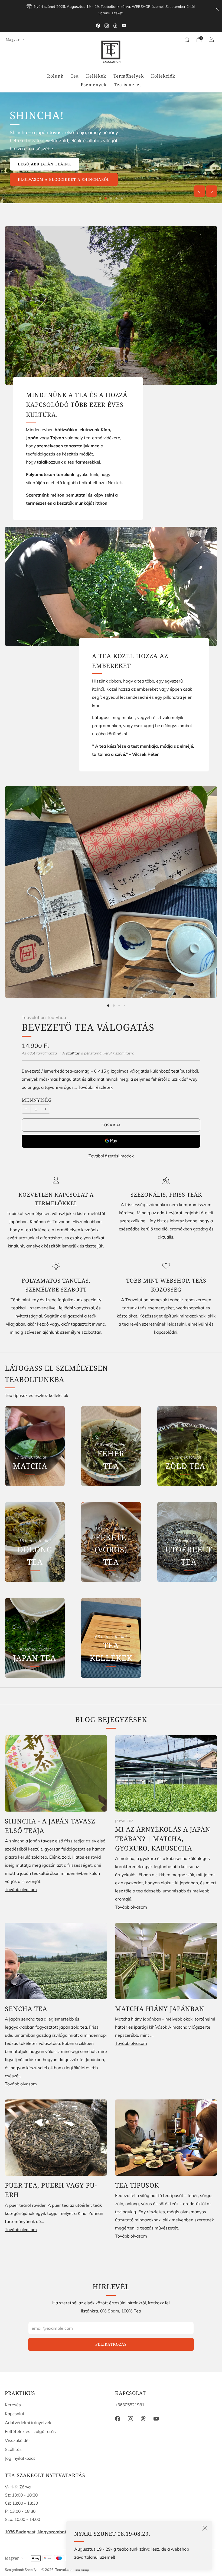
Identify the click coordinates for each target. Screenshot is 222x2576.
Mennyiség (37, 1100)
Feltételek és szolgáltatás (30, 2431)
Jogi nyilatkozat (20, 2458)
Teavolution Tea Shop (44, 1017)
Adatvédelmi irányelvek (28, 2422)
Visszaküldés (18, 2440)
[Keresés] (187, 40)
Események (94, 85)
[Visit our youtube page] (124, 26)
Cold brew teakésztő (179, 190)
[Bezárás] (205, 2528)
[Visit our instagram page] (107, 26)
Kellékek (96, 76)
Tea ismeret (128, 85)
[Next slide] (211, 191)
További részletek (95, 1087)
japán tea (124, 1821)
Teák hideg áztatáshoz (177, 174)
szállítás (73, 1053)
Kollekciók (163, 76)
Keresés (13, 2405)
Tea (75, 76)
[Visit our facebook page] (98, 26)
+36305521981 (130, 2405)
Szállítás (13, 2449)
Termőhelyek (129, 76)
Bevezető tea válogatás (88, 1027)
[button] (100, 198)
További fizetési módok (111, 1156)
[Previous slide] (199, 191)
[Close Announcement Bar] (218, 10)
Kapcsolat (15, 2414)
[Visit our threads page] (115, 26)
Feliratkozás (111, 2344)
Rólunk (55, 76)
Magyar (13, 39)
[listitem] (111, 10)
